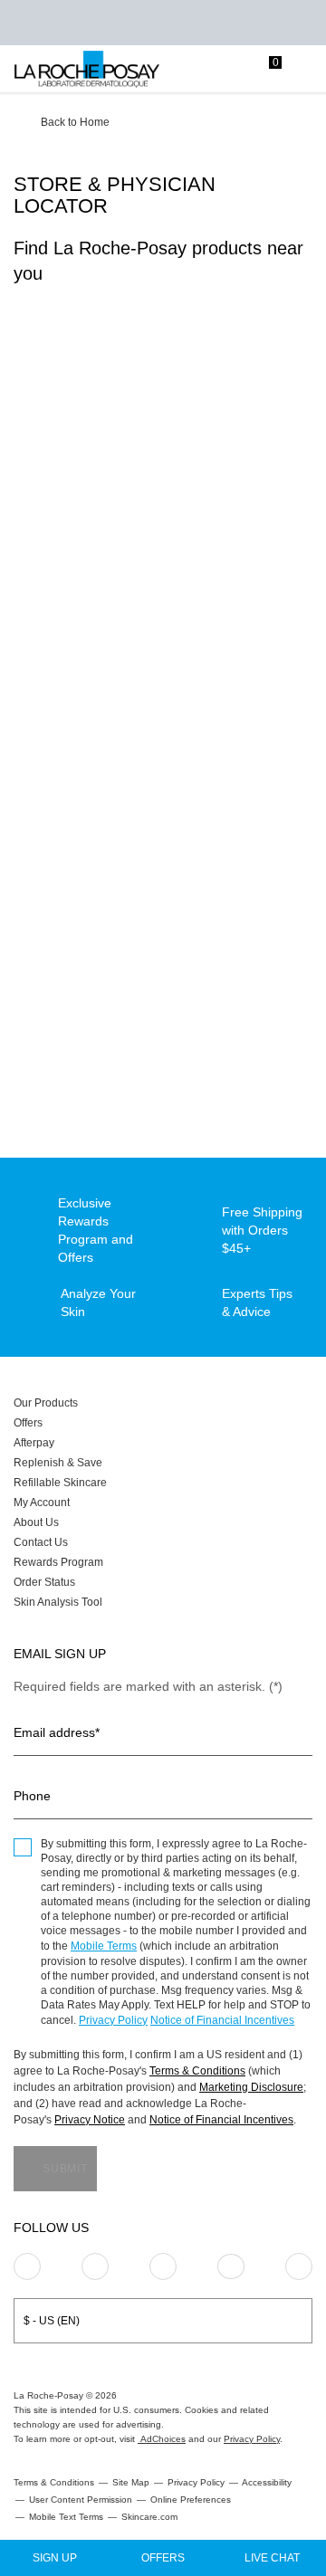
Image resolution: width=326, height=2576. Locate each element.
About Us (36, 1522)
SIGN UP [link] (55, 2558)
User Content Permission (81, 2500)
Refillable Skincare (60, 1483)
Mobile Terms (104, 1946)
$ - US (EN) (52, 2321)
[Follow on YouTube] (299, 2266)
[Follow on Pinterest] (95, 2266)
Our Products (46, 1403)
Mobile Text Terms (66, 2517)
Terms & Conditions (197, 2071)
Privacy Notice (90, 2120)
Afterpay (34, 1443)
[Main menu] (306, 69)
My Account (42, 1503)
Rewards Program (58, 1562)
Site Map (131, 2482)
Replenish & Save (58, 1463)
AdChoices (162, 2439)
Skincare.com (149, 2517)
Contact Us (41, 1542)
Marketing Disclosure (251, 2087)
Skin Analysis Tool (58, 1602)
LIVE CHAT (272, 2558)
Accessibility (267, 2482)
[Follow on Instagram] (27, 2266)
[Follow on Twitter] (231, 2266)
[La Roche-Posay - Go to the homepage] (87, 69)
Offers (28, 1423)
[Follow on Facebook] (163, 2266)
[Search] (195, 70)
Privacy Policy (113, 2020)
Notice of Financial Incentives (222, 2020)
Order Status (44, 1582)
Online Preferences (191, 2500)
